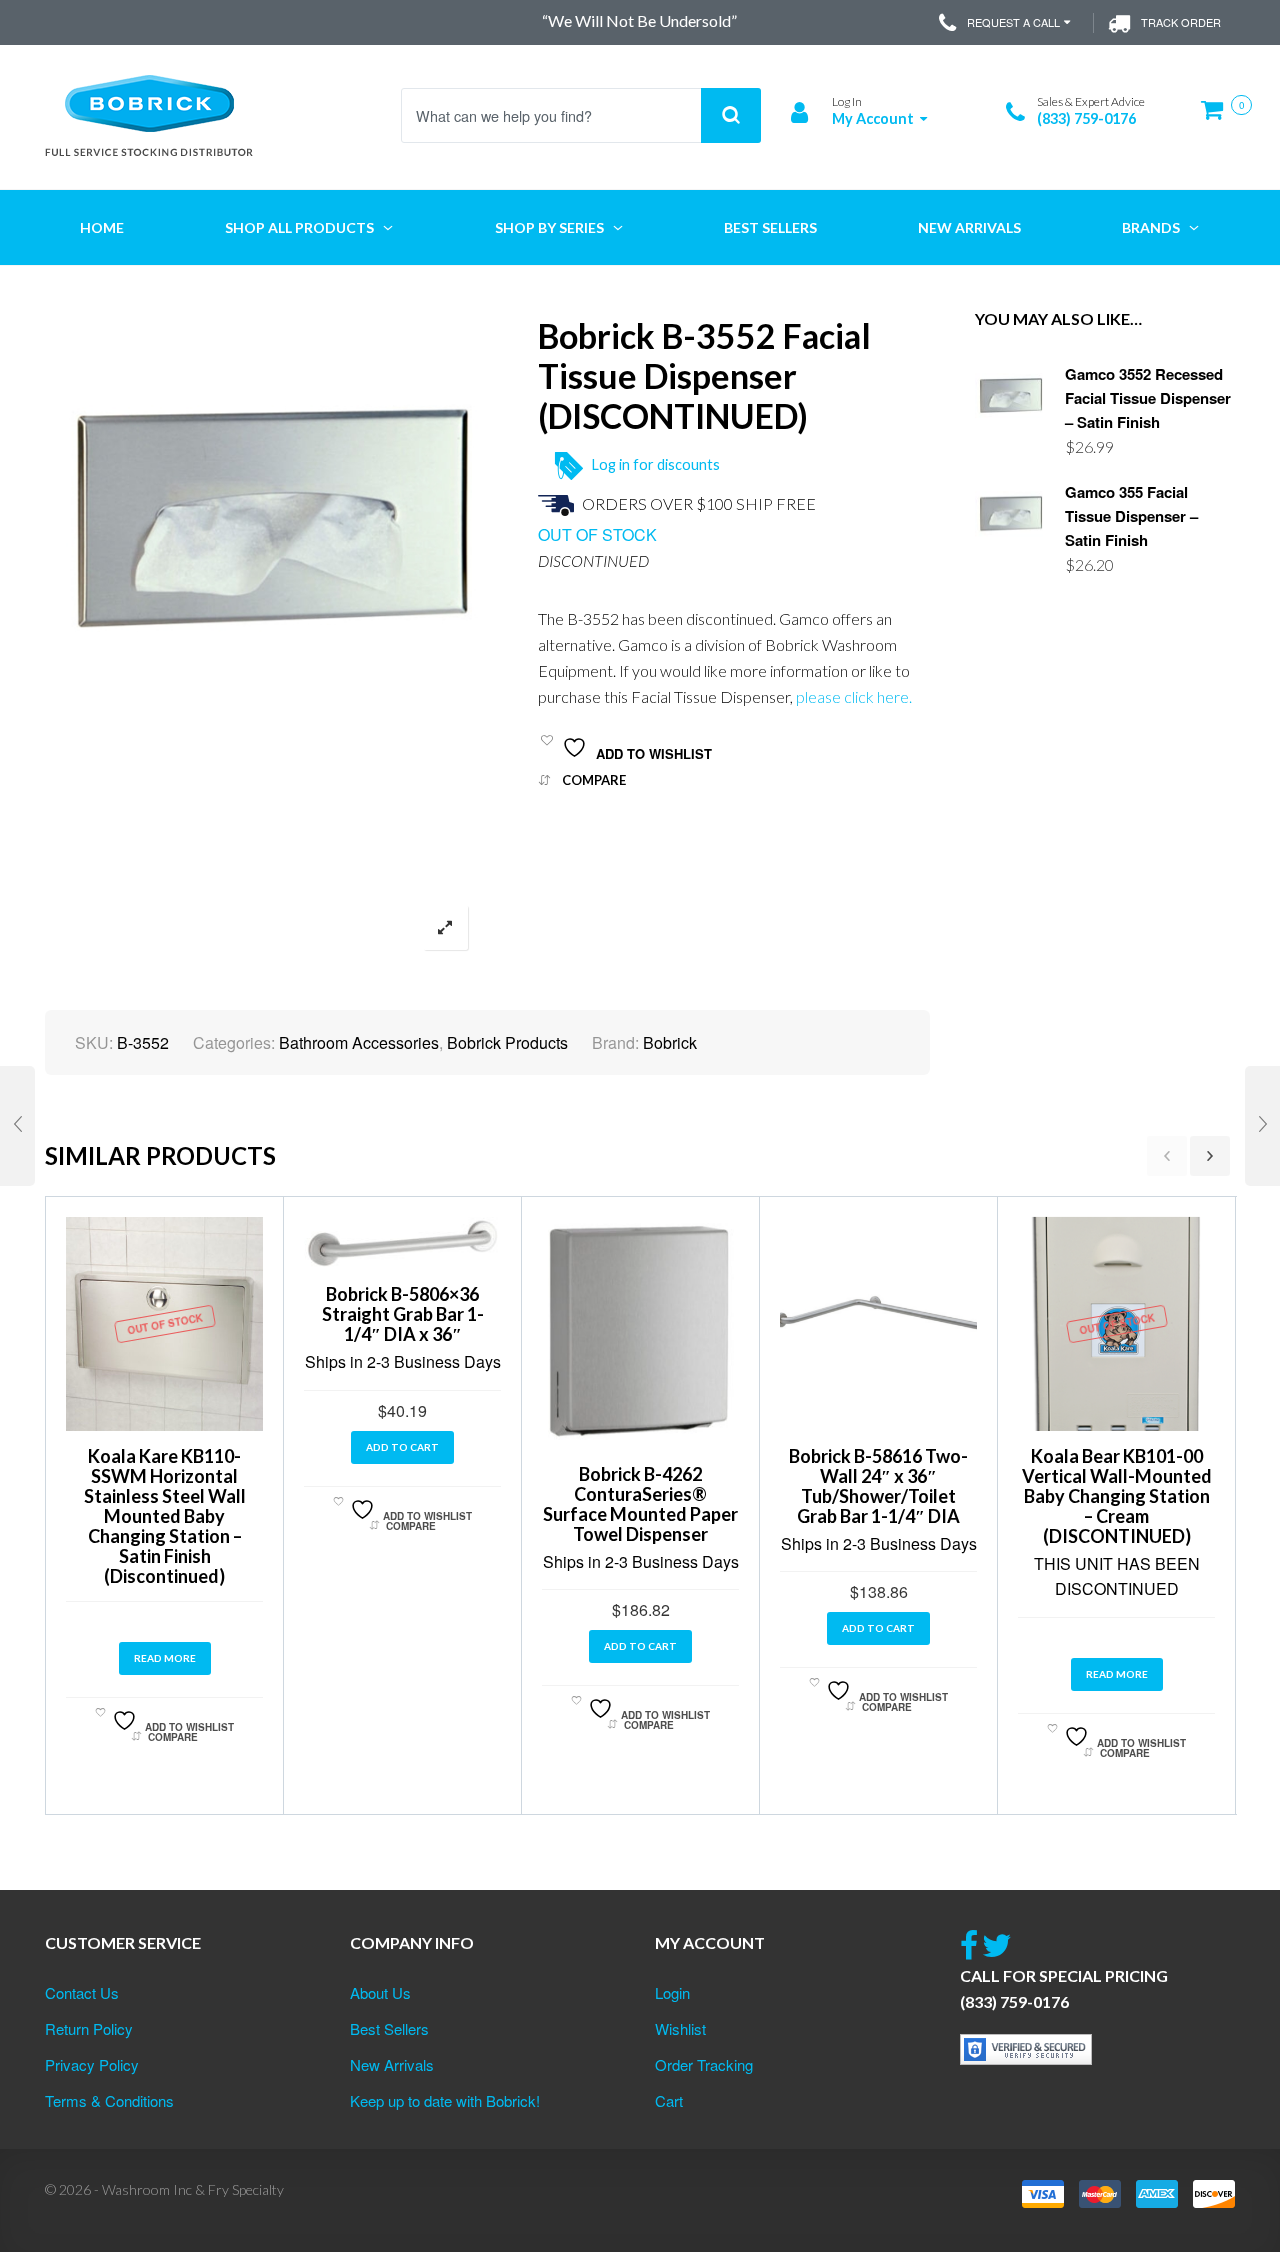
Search (731, 115)
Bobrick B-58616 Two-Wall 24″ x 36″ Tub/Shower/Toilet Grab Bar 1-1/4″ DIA (878, 1486)
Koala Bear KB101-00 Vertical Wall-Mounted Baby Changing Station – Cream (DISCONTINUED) (1117, 1496)
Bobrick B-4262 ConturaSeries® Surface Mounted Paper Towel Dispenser (640, 1504)
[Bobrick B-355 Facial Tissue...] (17, 1126)
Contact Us (82, 1992)
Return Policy (89, 2028)
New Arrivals (392, 2064)
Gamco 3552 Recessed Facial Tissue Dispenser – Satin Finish (1148, 398)
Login (672, 1992)
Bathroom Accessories (359, 1042)
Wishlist (680, 2028)
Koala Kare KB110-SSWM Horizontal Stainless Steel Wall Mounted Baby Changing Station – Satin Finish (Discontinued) (165, 1516)
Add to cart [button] (402, 1447)
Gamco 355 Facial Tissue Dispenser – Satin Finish (1131, 516)
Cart (669, 2100)
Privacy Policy (92, 2064)
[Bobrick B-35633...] (1262, 1126)
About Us (380, 1992)
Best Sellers (389, 2028)
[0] (1218, 117)
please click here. (854, 696)
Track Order (1181, 22)
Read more (165, 1658)
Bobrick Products (507, 1042)
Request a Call (1013, 22)
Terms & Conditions (109, 2100)
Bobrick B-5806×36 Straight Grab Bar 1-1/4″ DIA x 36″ (403, 1314)
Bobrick (670, 1042)
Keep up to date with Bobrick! (445, 2100)
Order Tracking (704, 2064)
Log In (847, 101)
